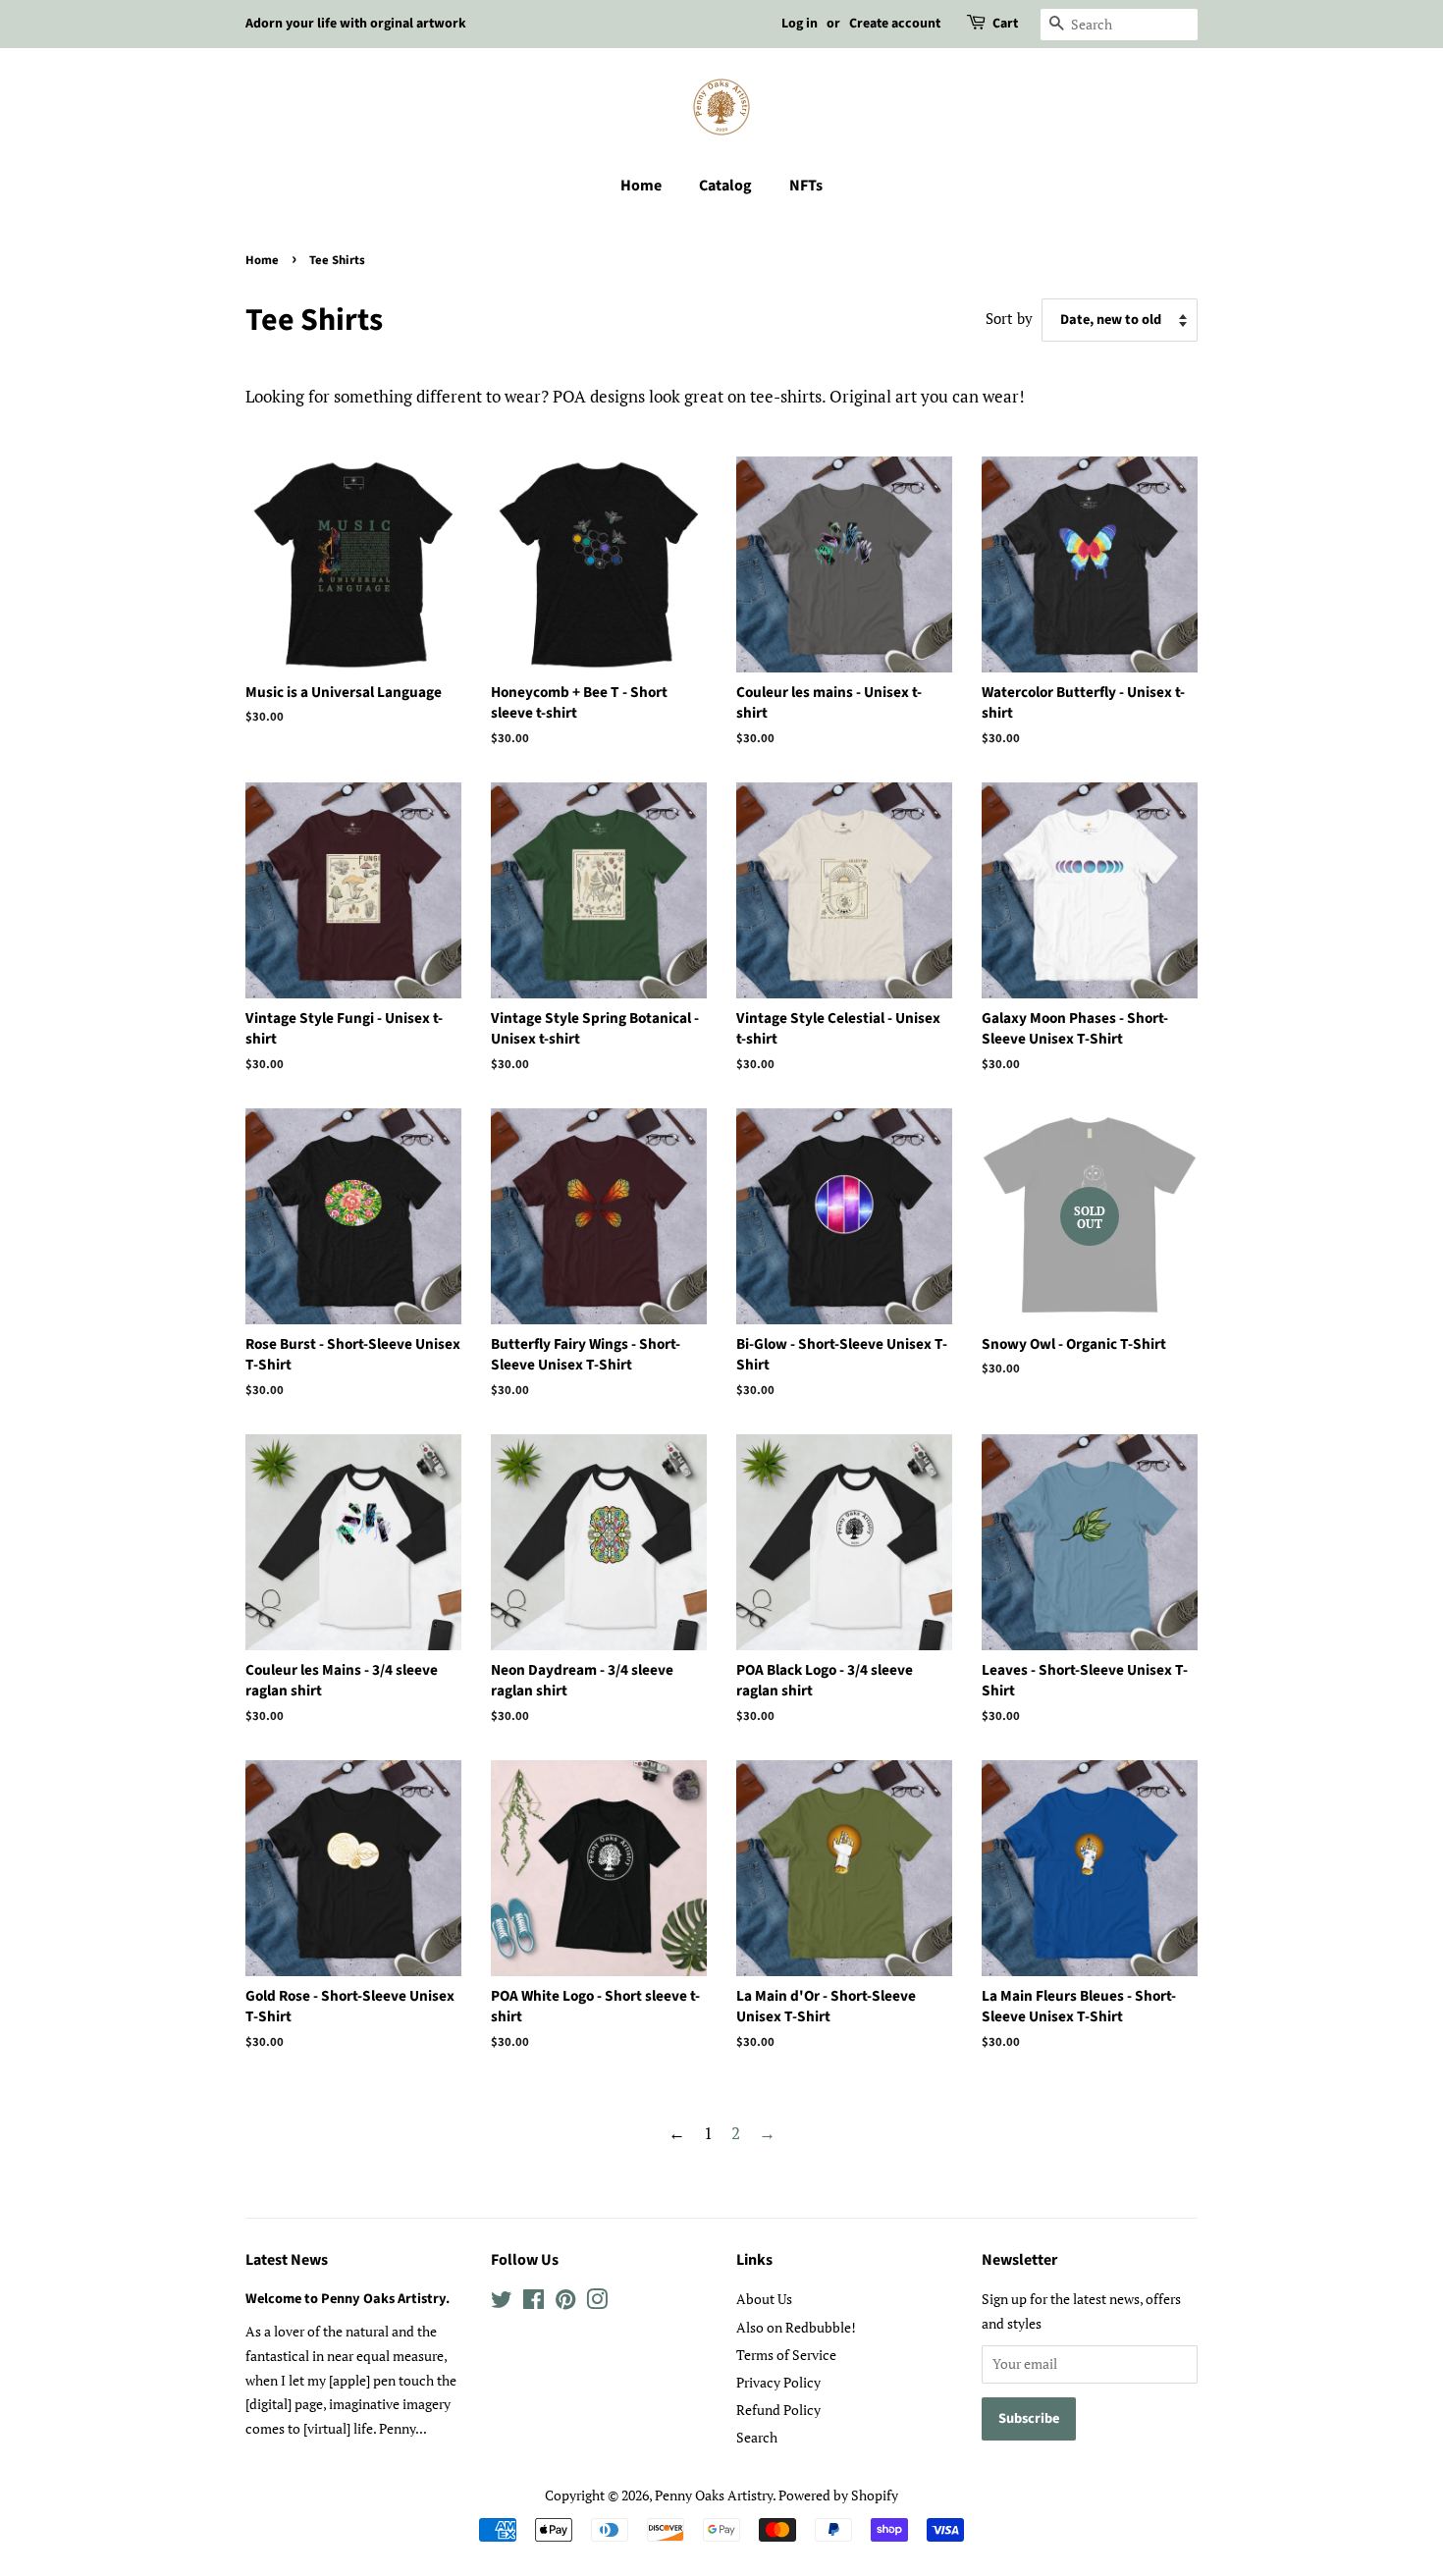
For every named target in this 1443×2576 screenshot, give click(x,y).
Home (641, 186)
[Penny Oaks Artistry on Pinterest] (565, 2303)
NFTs (806, 186)
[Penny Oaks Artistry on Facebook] (534, 2303)
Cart (1005, 24)
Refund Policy (778, 2410)
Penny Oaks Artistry (714, 2495)
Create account (895, 24)
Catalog (725, 186)
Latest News (287, 2260)
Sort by (1009, 318)
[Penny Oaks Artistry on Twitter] (502, 2303)
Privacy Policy (778, 2382)
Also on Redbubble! (796, 2327)
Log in (800, 24)
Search (757, 2437)
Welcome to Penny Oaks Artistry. (347, 2299)
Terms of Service (786, 2355)
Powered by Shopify (838, 2495)
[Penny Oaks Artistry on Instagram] (597, 2303)
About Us (764, 2299)
